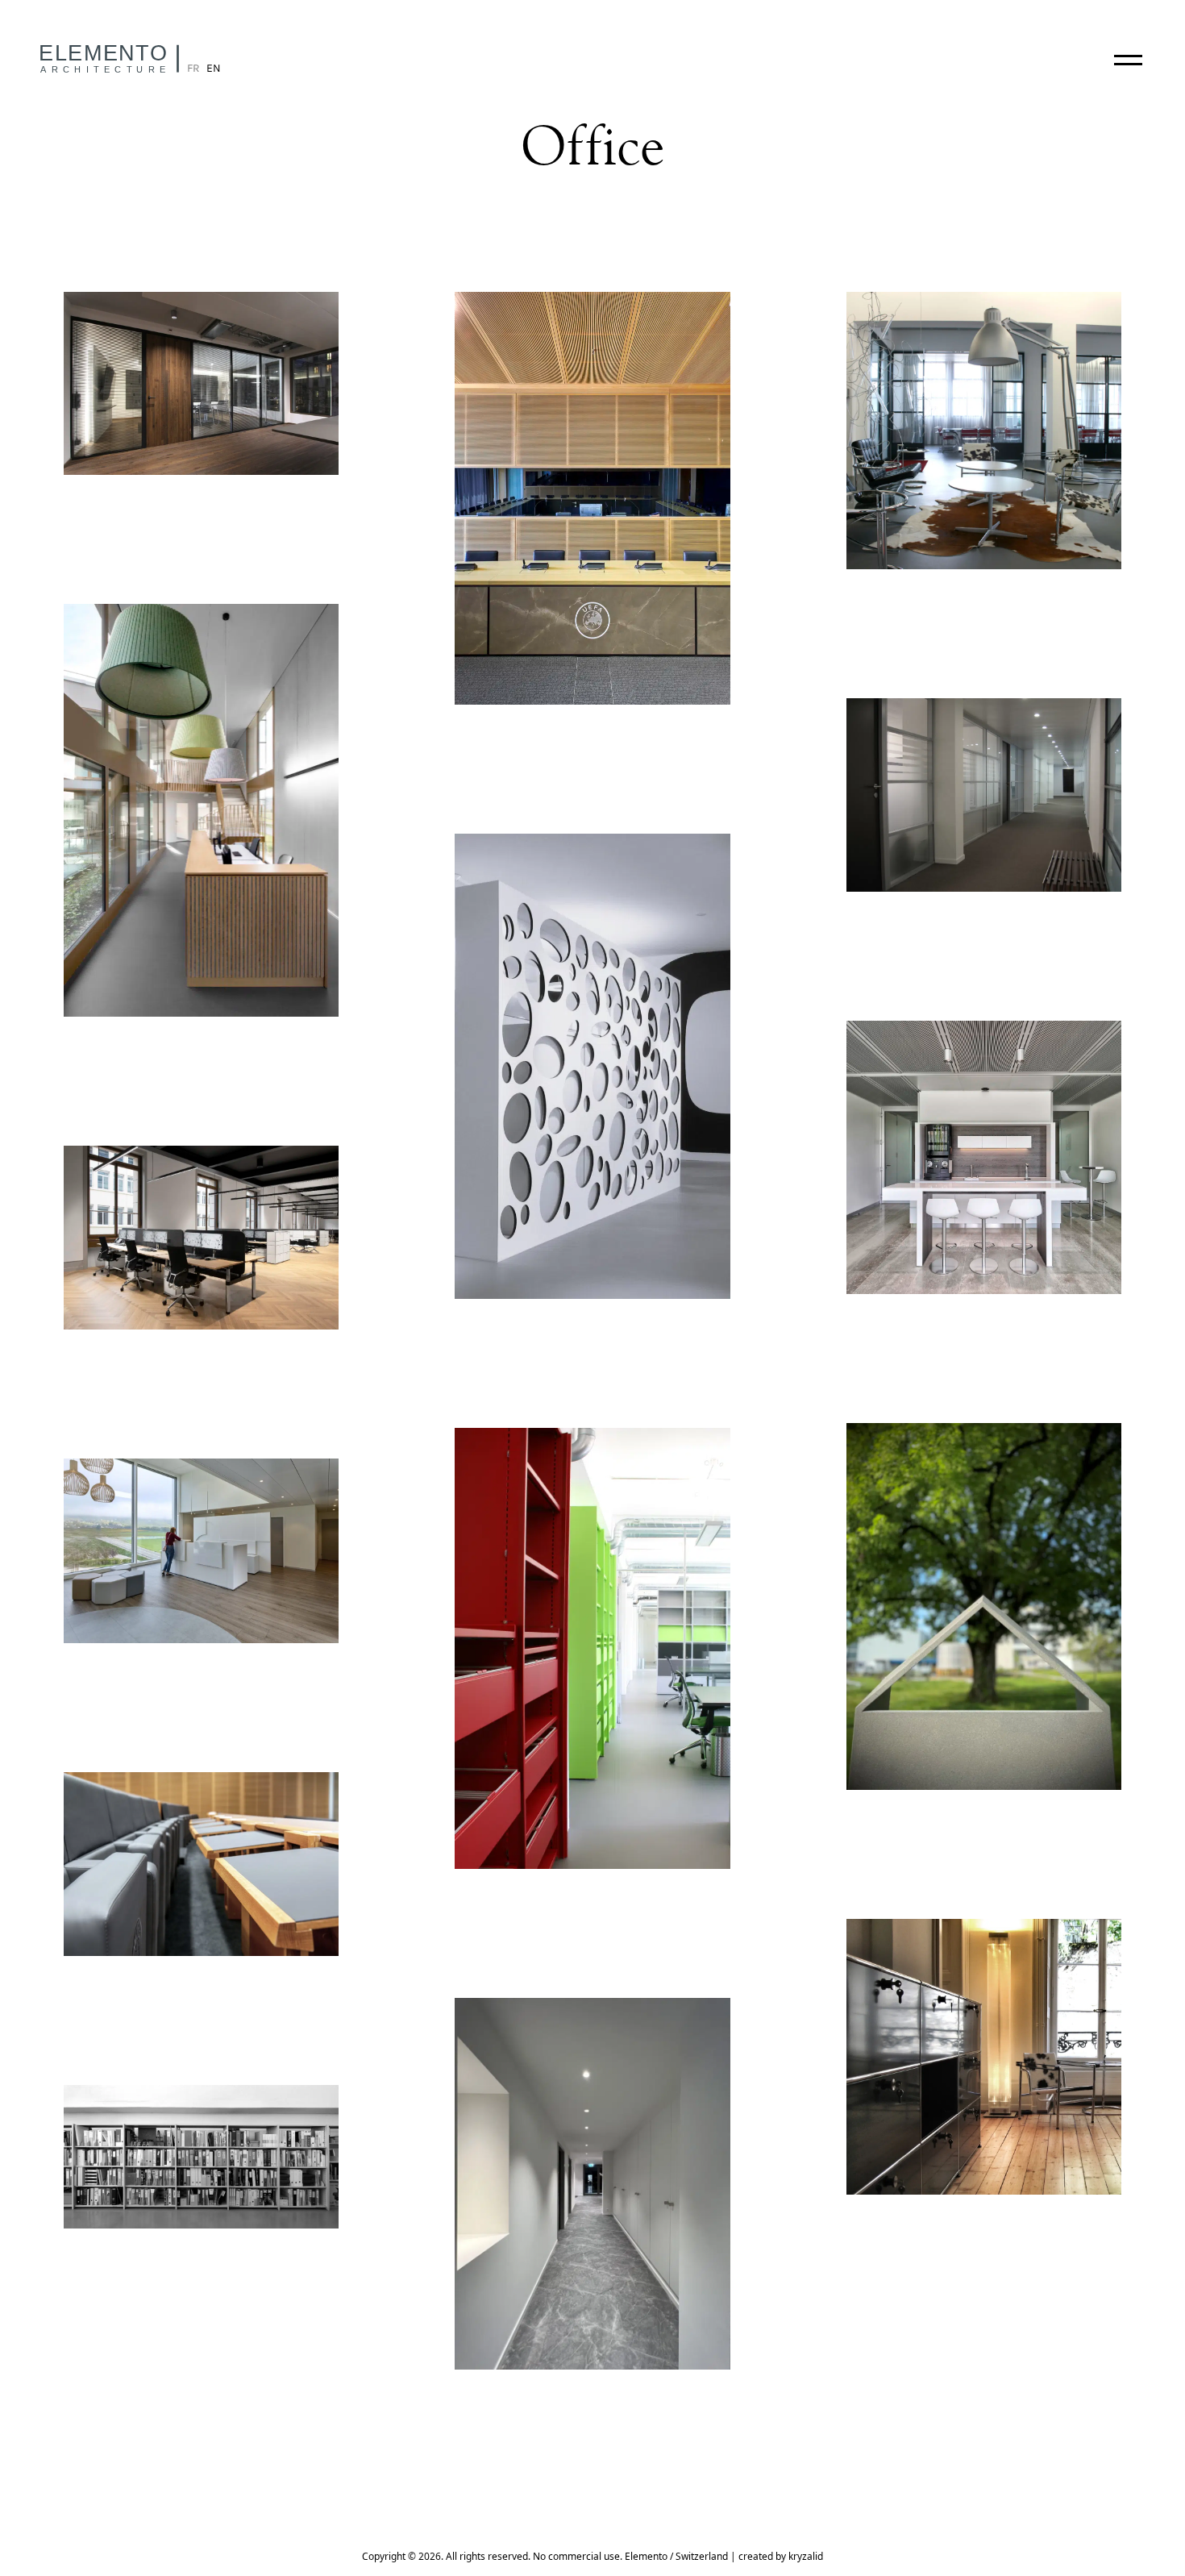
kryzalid (806, 2556)
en (214, 68)
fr (193, 68)
